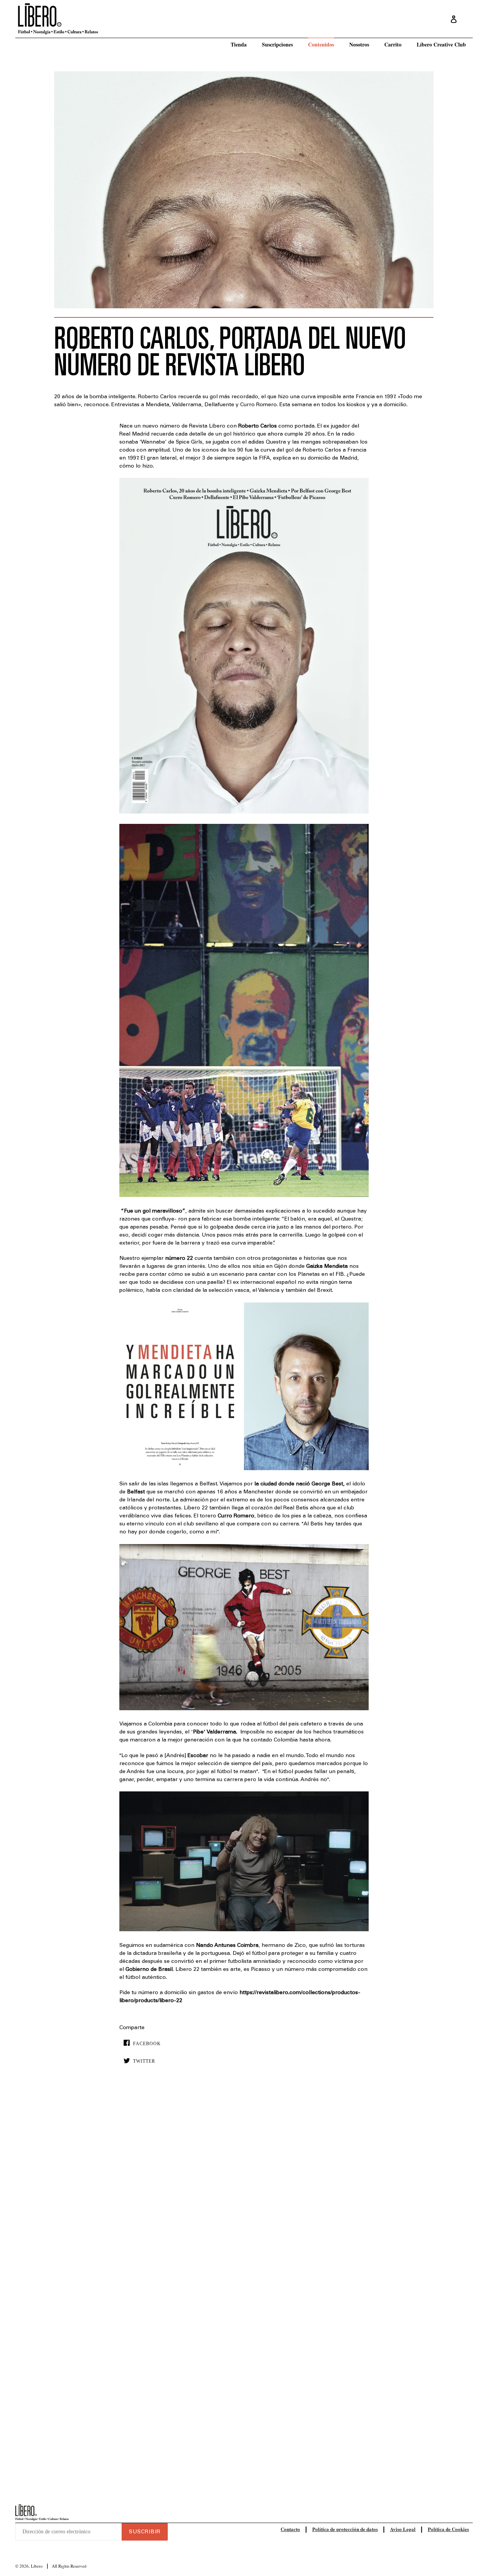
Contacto (290, 2529)
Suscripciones (277, 44)
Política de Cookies (448, 2529)
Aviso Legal (403, 2529)
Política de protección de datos (345, 2529)
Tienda (239, 44)
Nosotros (359, 44)
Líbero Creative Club (441, 44)
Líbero (37, 2566)
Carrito (393, 44)
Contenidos (321, 44)
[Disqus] (244, 2187)
